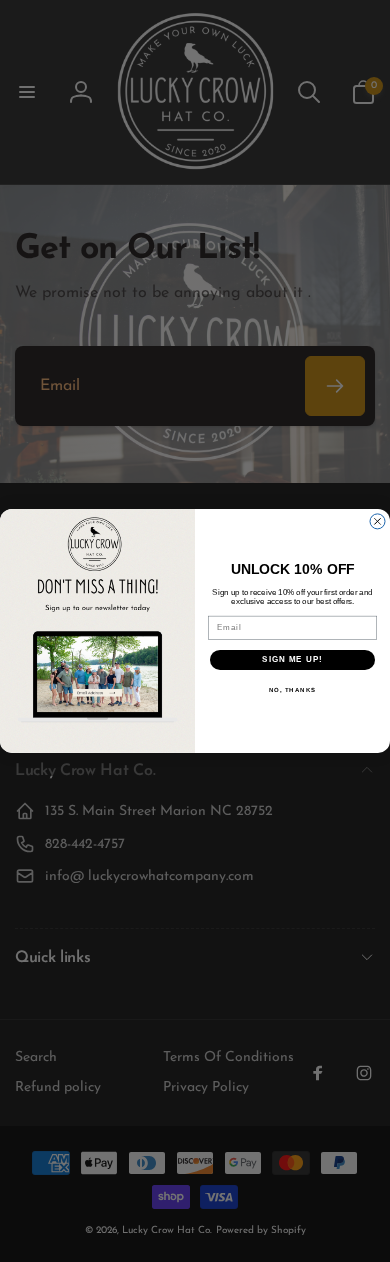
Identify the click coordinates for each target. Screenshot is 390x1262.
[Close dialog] (377, 521)
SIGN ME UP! (292, 660)
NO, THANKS (293, 690)
